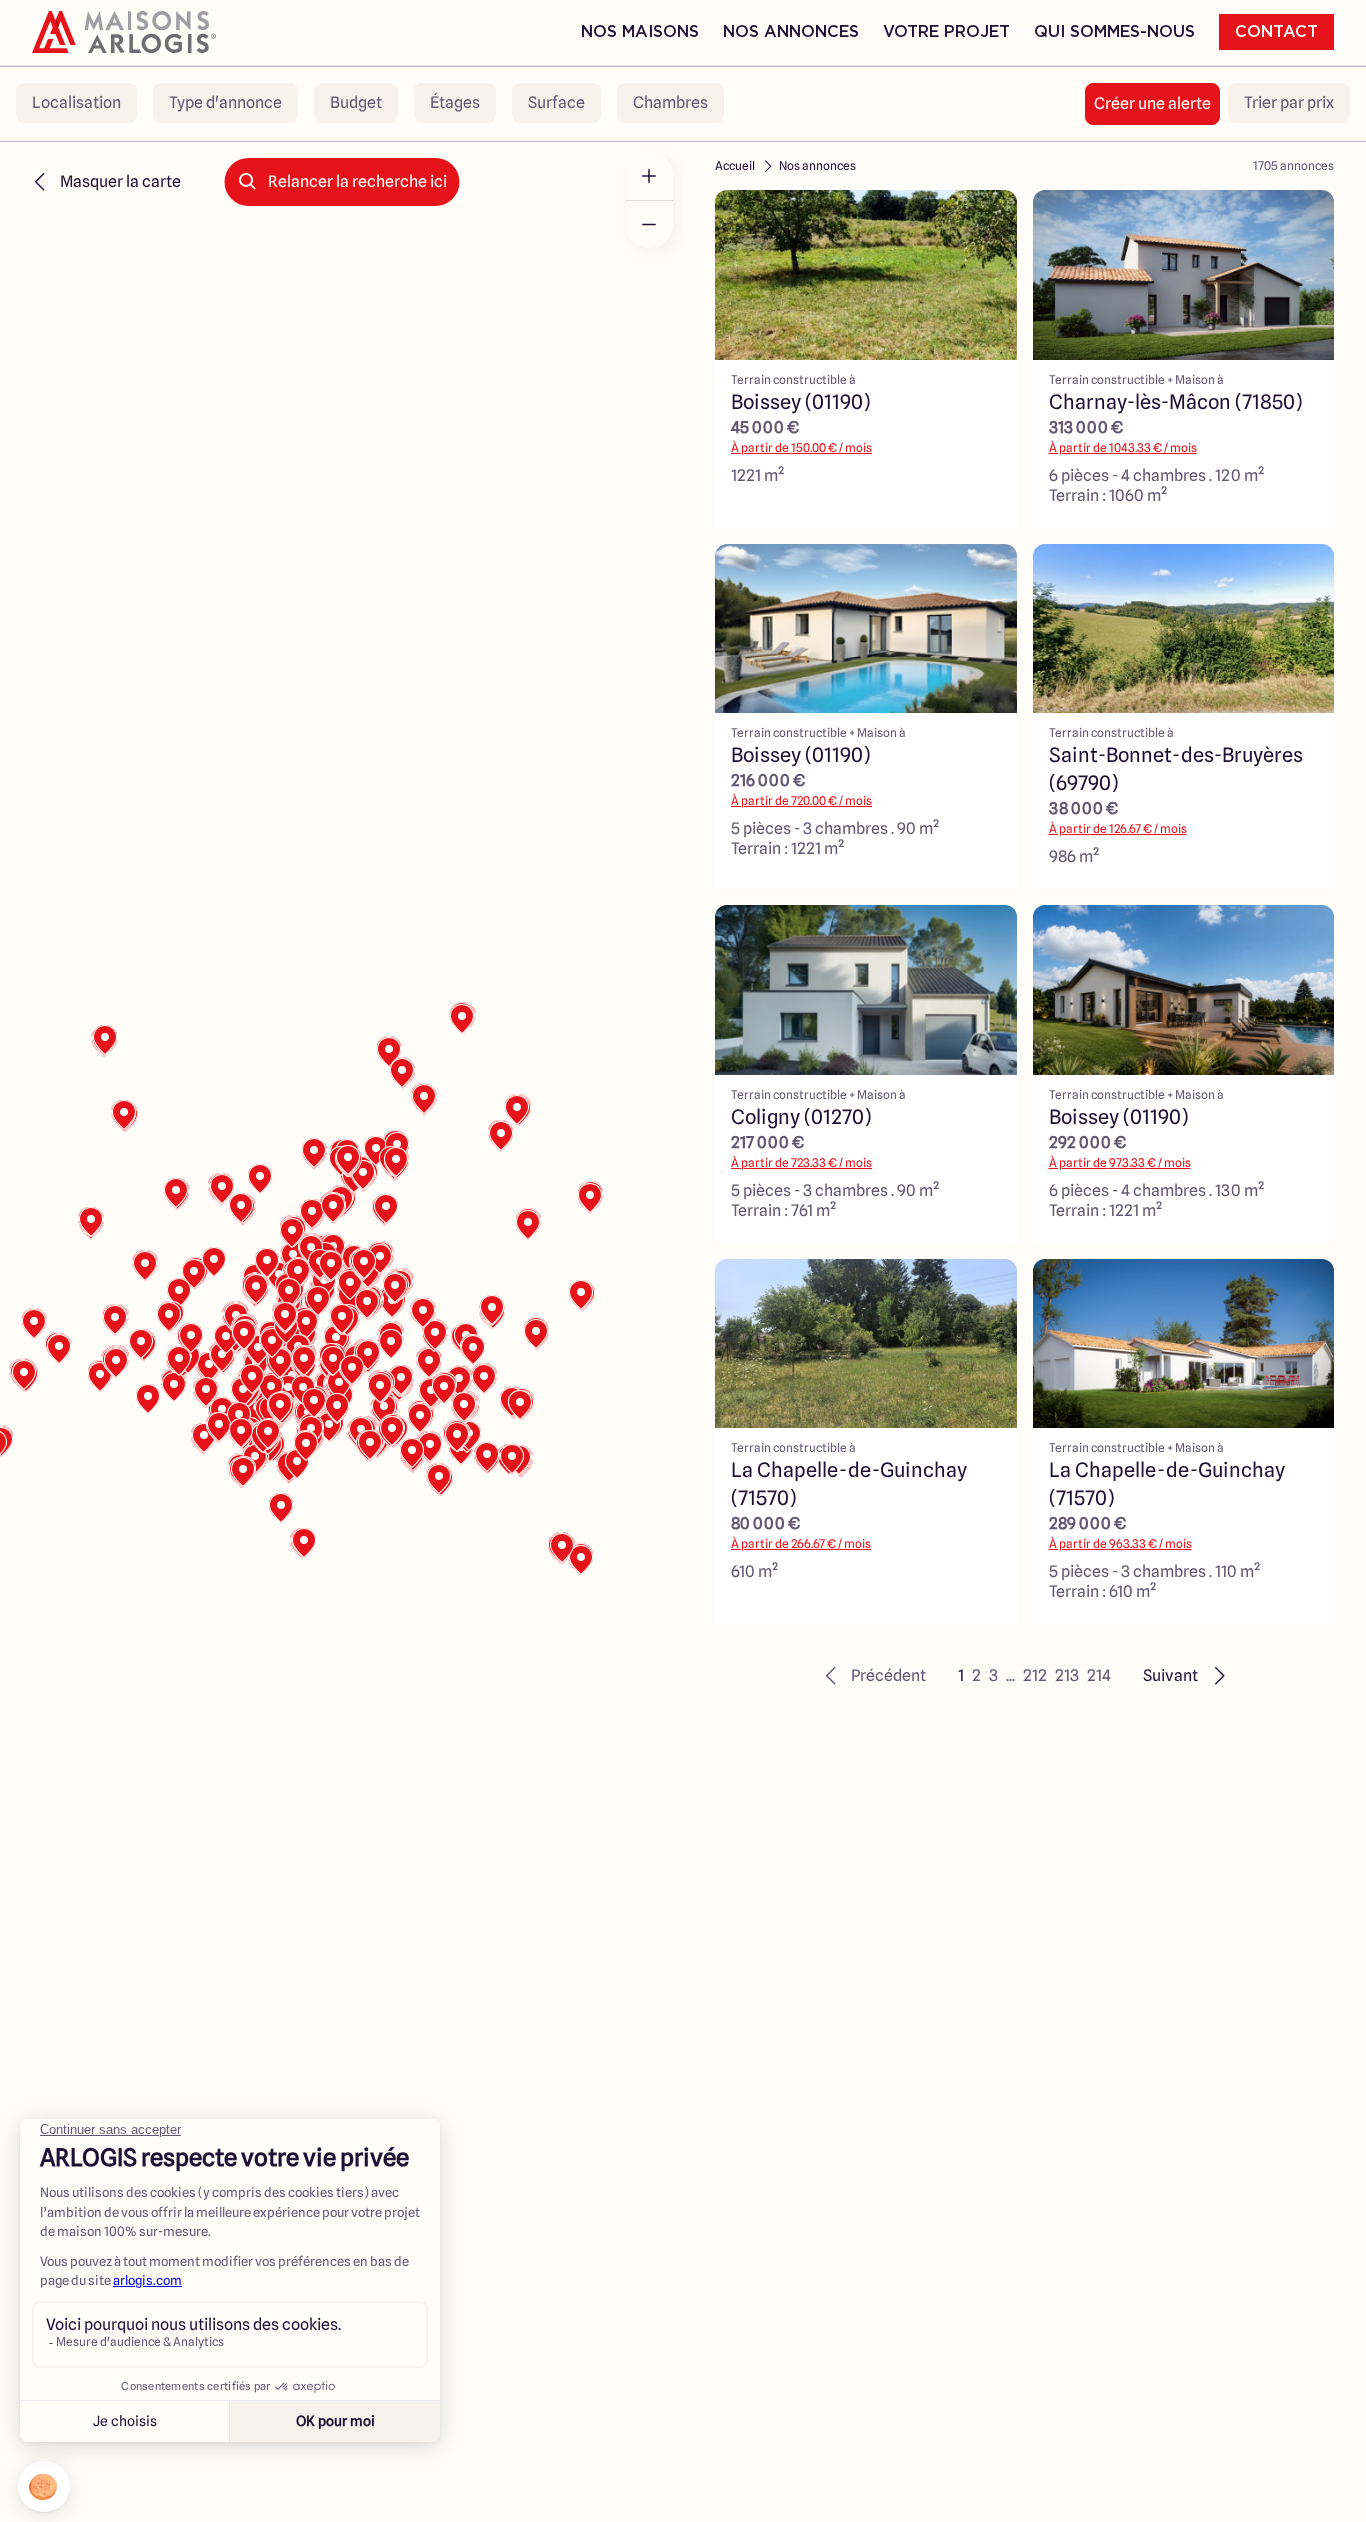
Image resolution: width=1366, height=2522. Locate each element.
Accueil (735, 165)
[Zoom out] (649, 224)
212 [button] (1035, 1675)
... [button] (1010, 1675)
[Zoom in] (649, 176)
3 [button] (993, 1675)
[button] (872, 1676)
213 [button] (1067, 1675)
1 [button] (961, 1675)
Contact (1276, 32)
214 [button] (1099, 1675)
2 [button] (976, 1675)
